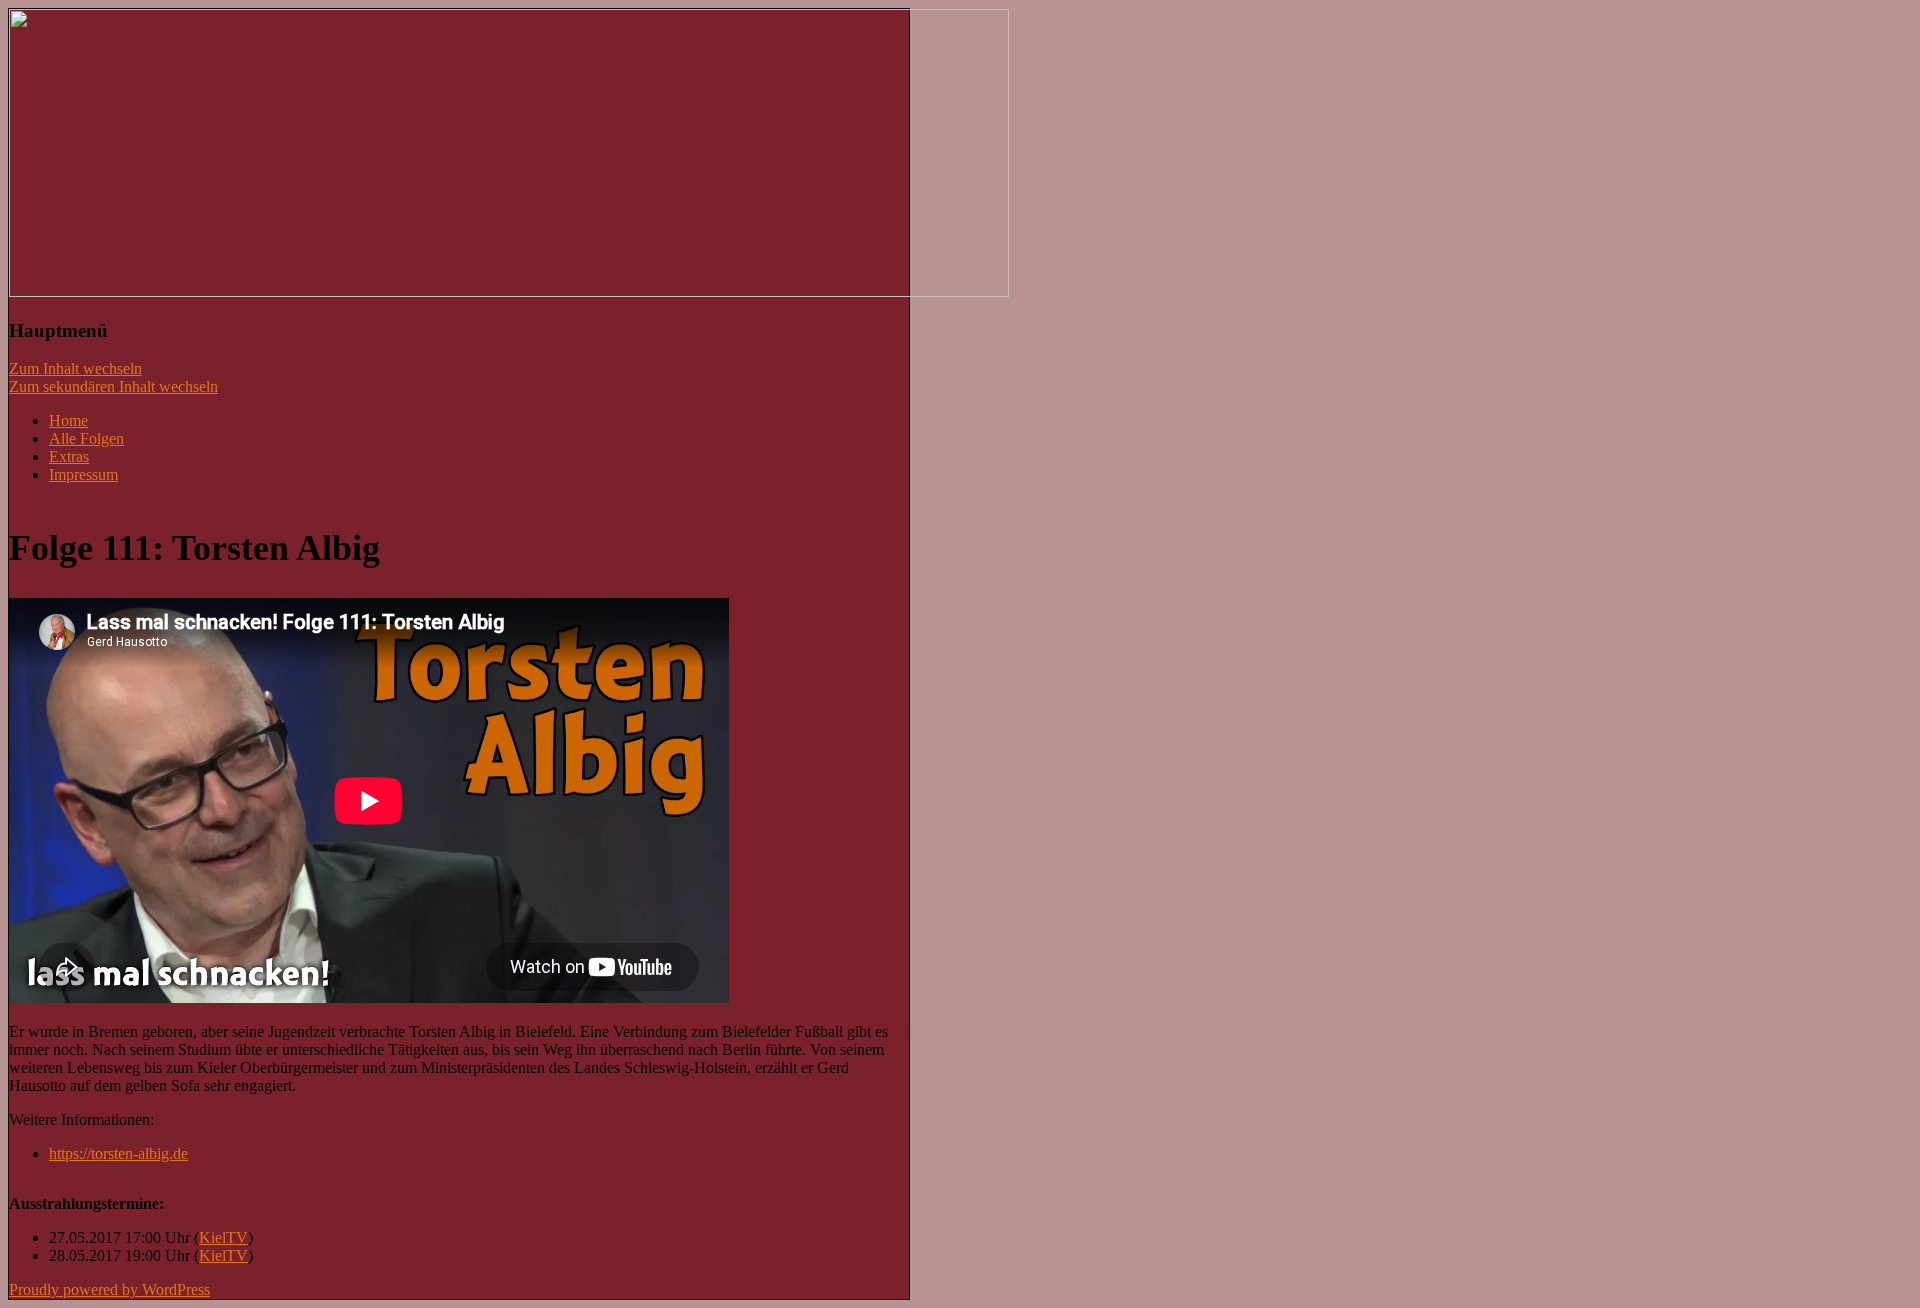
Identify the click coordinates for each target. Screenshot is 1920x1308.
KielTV (223, 1237)
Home (68, 420)
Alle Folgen (86, 438)
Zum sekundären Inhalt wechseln (113, 386)
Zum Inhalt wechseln (75, 368)
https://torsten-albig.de (118, 1153)
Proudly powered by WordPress (109, 1289)
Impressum (83, 474)
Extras (69, 456)
